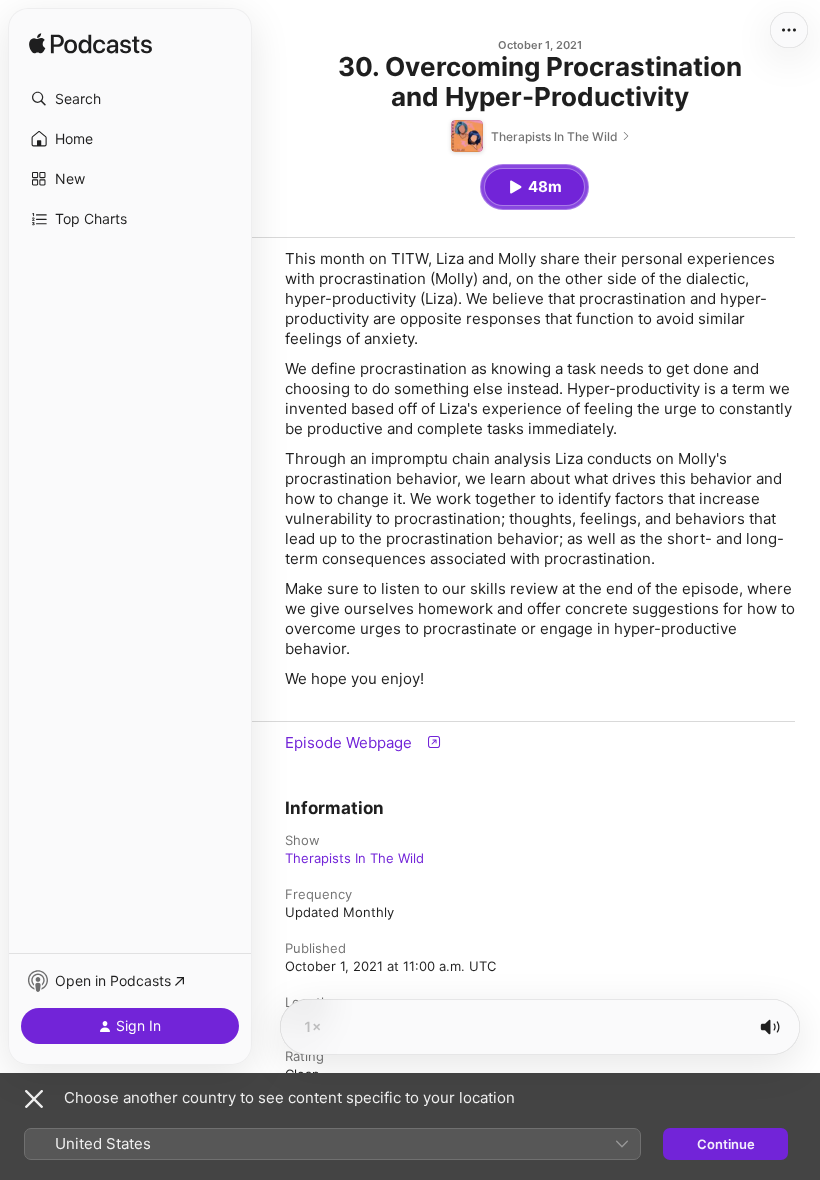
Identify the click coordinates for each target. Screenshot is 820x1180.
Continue (726, 1144)
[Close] (34, 1099)
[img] (90, 45)
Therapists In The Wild (354, 858)
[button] (130, 99)
